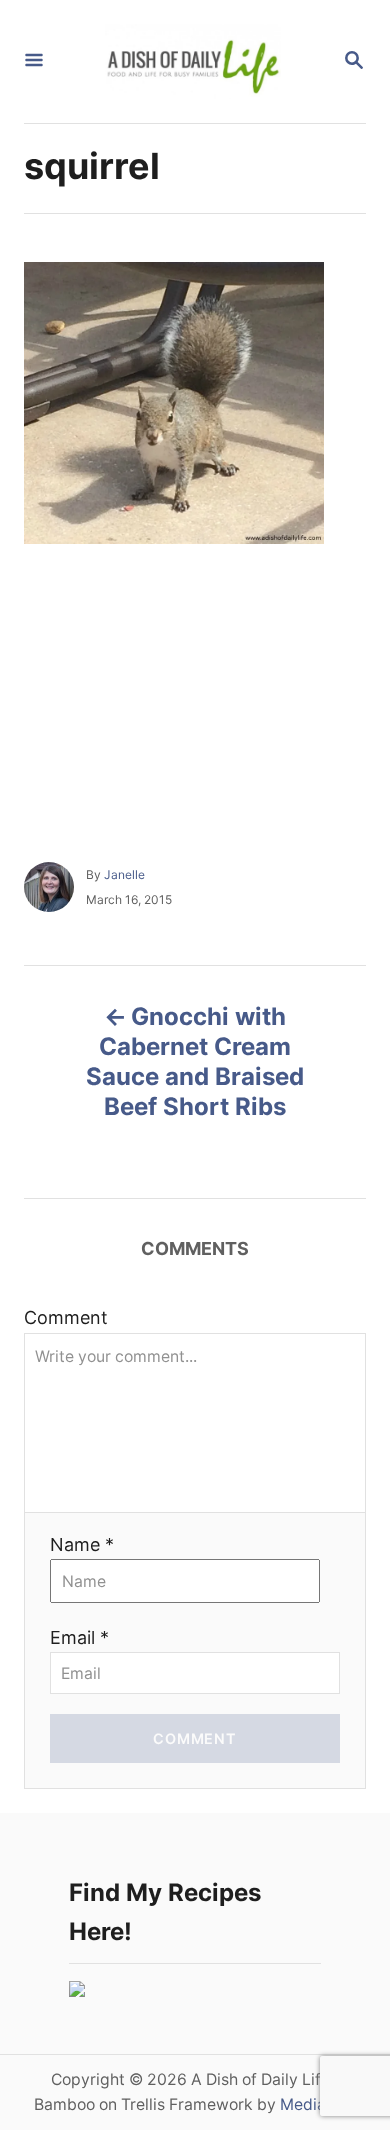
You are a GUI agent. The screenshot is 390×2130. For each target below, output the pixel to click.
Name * (82, 1544)
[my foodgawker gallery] (77, 1990)
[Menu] (34, 61)
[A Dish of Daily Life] (193, 61)
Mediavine (318, 2104)
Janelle (124, 874)
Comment (66, 1317)
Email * (79, 1637)
